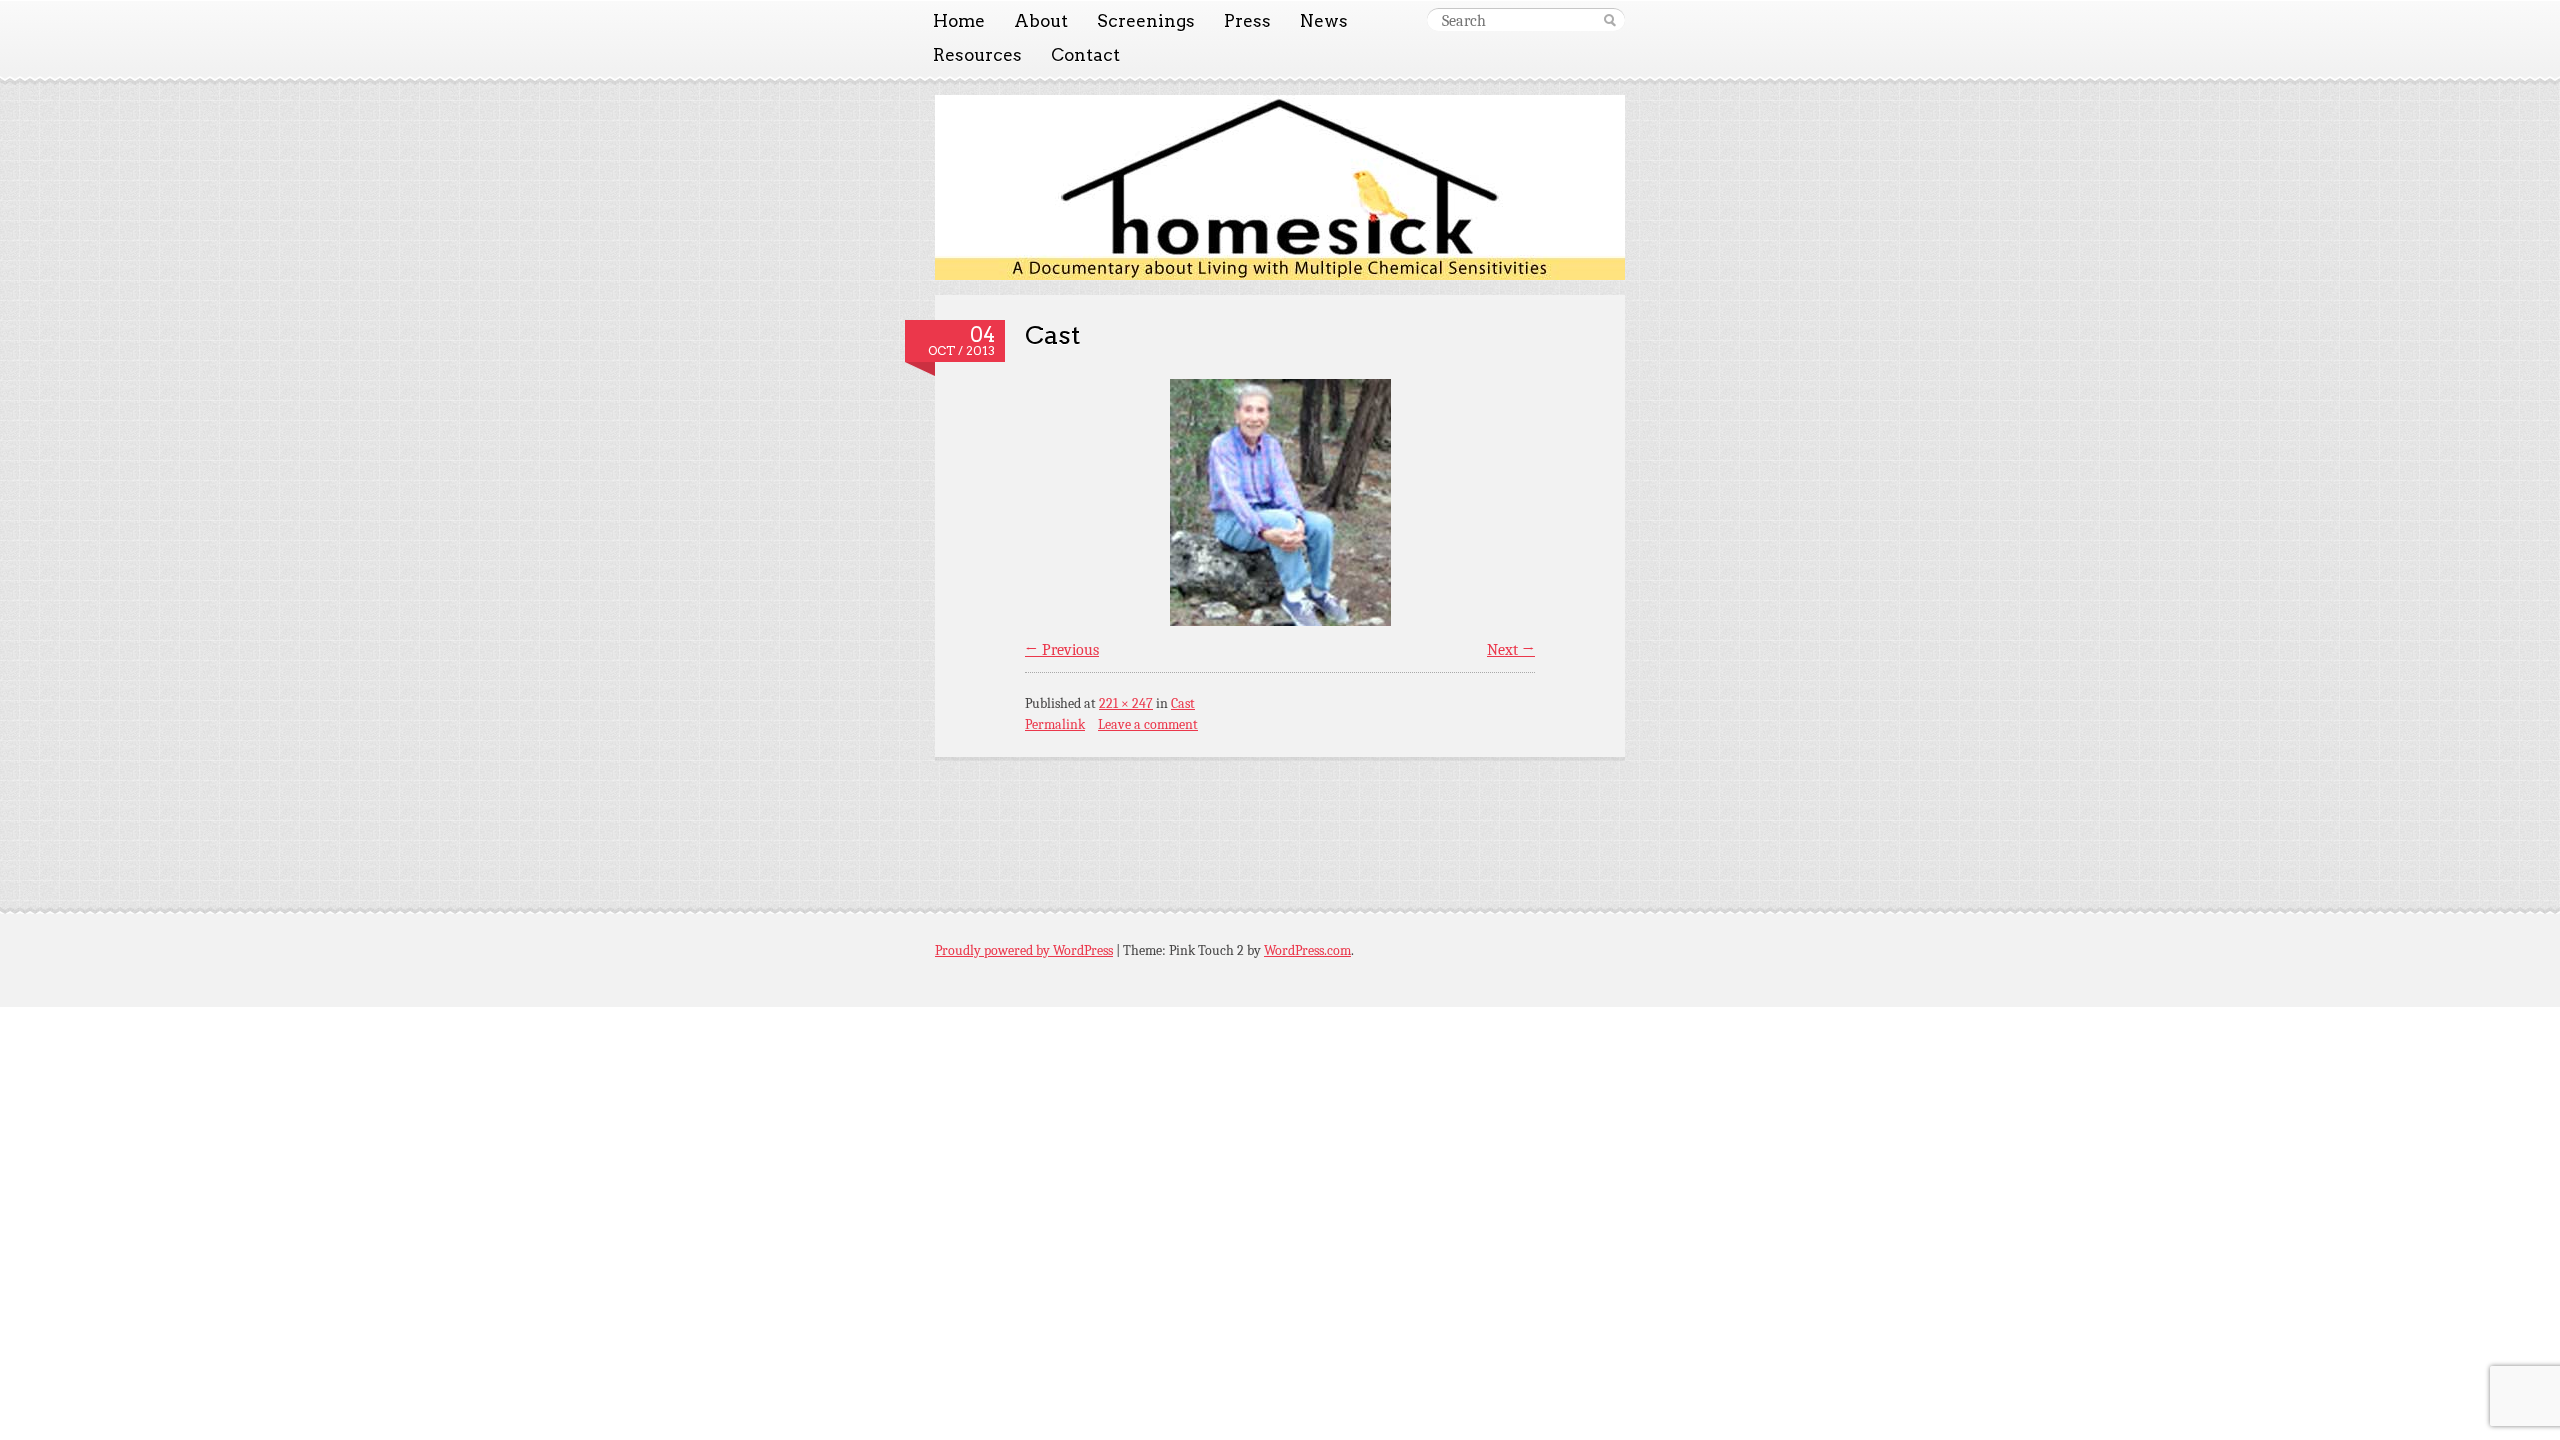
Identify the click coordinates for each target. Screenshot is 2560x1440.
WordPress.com (1307, 950)
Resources (977, 55)
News (1324, 21)
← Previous (1062, 650)
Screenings (1146, 21)
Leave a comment (1148, 724)
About (1041, 21)
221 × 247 (1126, 703)
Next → (1511, 650)
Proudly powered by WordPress (1024, 950)
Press (1247, 21)
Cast (1052, 334)
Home (959, 21)
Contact (1085, 55)
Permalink (1055, 724)
